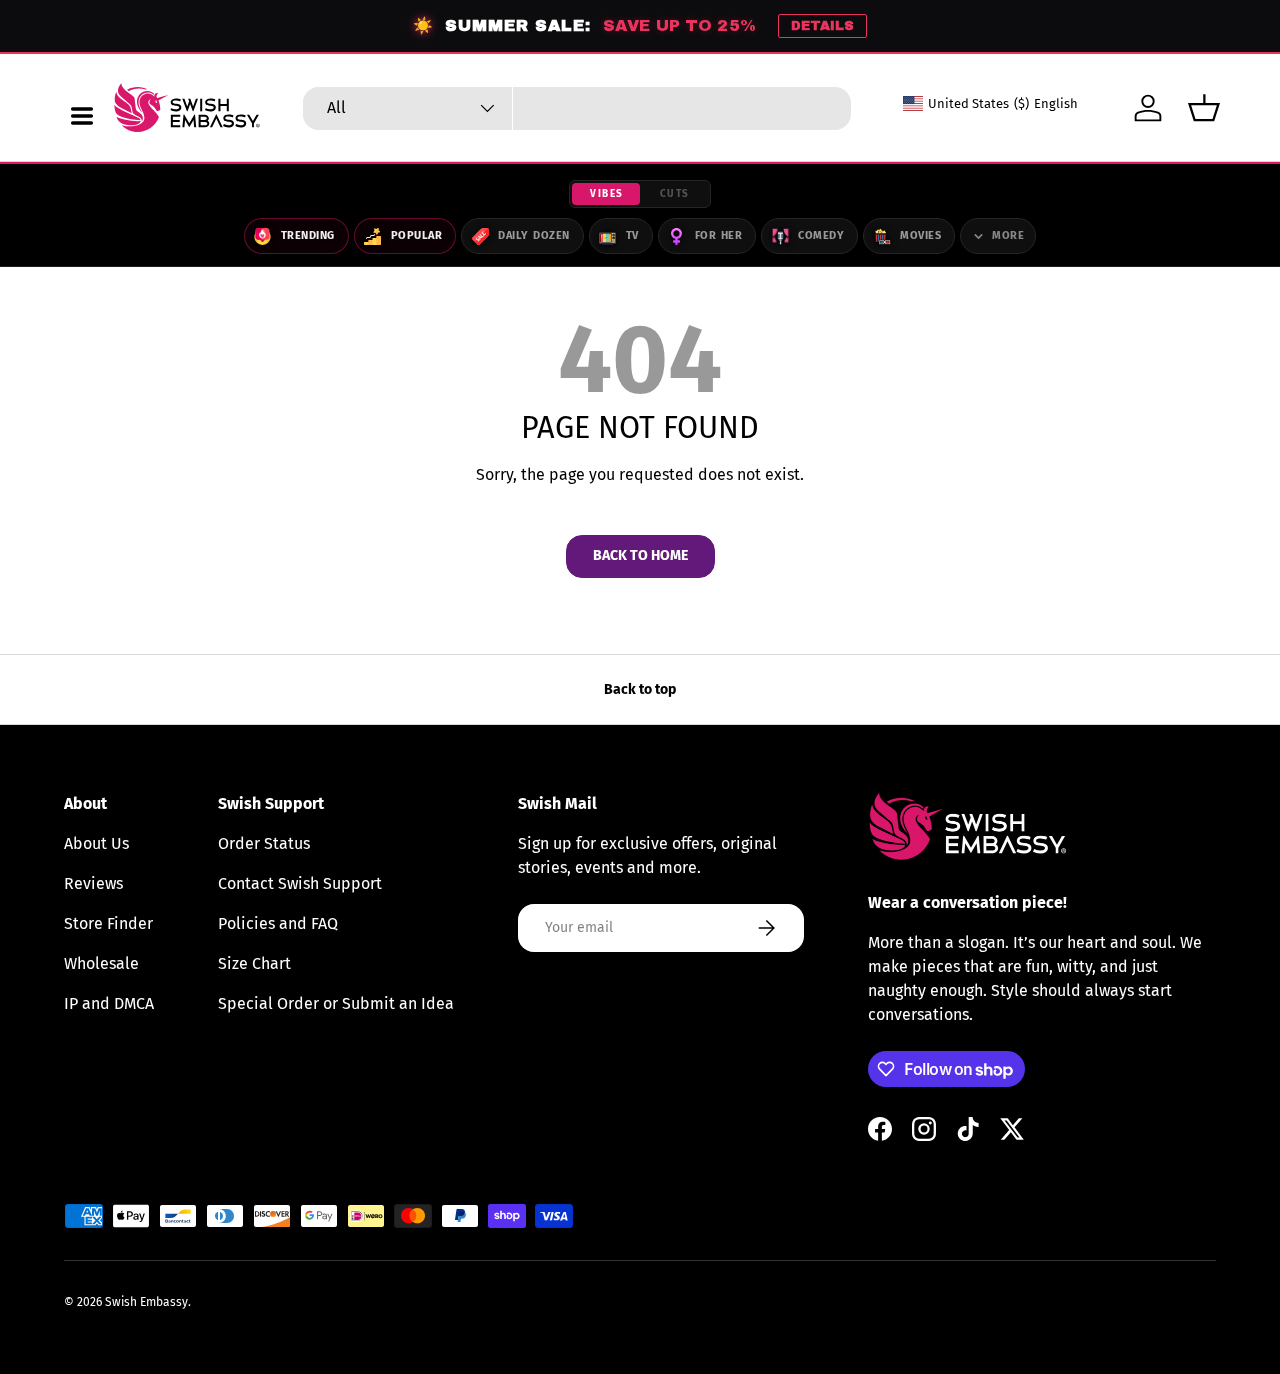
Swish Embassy (146, 1302)
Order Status (264, 843)
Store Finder (108, 923)
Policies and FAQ (278, 923)
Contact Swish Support (300, 883)
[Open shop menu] (82, 116)
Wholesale (101, 963)
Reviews (93, 883)
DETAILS (822, 26)
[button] (1204, 108)
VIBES (607, 194)
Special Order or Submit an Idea (336, 1003)
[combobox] (577, 108)
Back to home (640, 555)
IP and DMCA (109, 1003)
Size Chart (254, 963)
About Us (96, 843)
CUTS (675, 194)
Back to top (640, 689)
